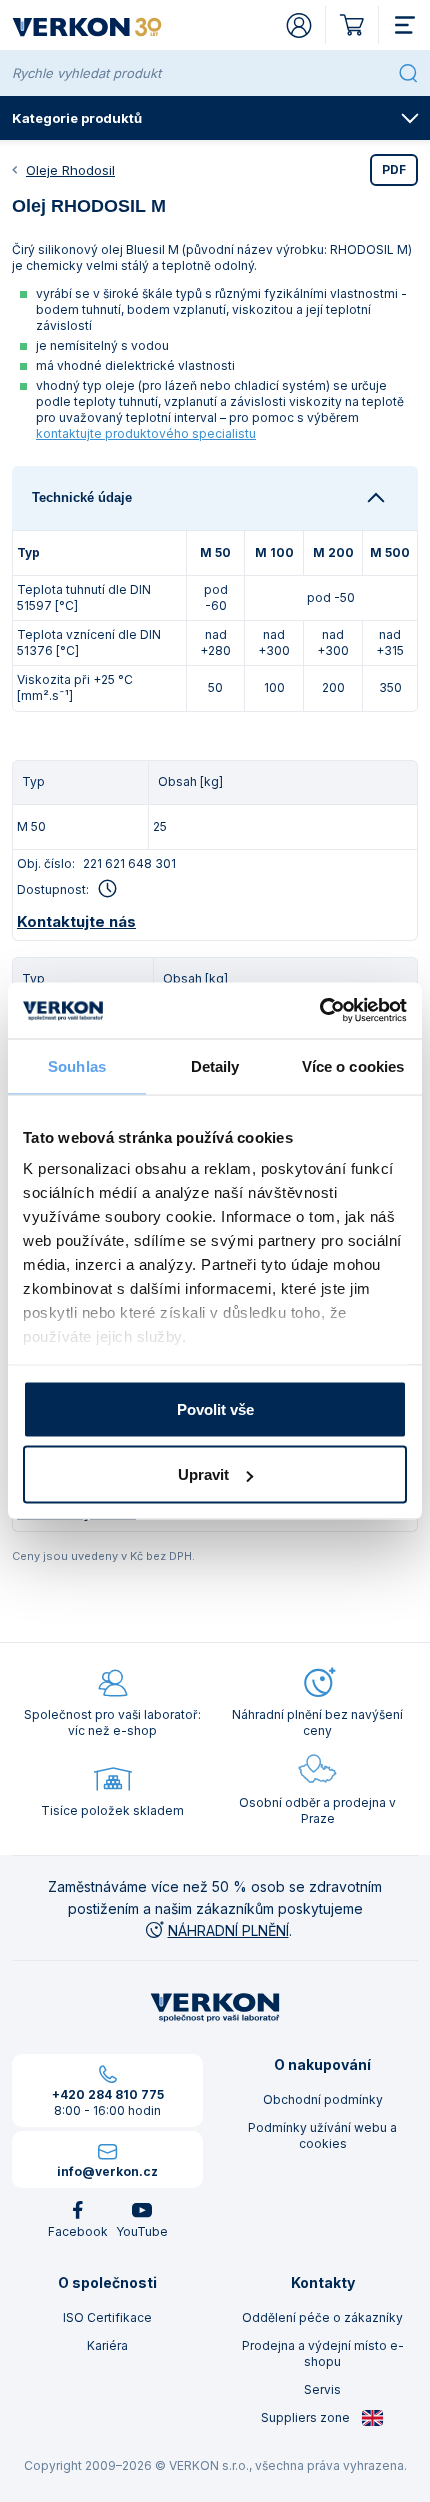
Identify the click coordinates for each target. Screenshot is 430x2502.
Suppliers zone (307, 2417)
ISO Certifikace (107, 2317)
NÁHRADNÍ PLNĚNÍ (228, 1930)
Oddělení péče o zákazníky (322, 2317)
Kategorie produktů (77, 118)
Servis (322, 2389)
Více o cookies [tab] (353, 1065)
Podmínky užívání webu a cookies (322, 2135)
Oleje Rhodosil (70, 170)
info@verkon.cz (107, 2171)
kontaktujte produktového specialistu (146, 433)
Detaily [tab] (215, 1065)
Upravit (203, 1474)
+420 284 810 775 (108, 2094)
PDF (394, 169)
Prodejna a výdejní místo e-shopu (323, 2353)
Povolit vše (215, 1408)
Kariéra (107, 2345)
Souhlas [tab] (77, 1065)
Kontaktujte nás (76, 921)
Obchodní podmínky (323, 2099)
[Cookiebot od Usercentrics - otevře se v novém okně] (319, 1011)
